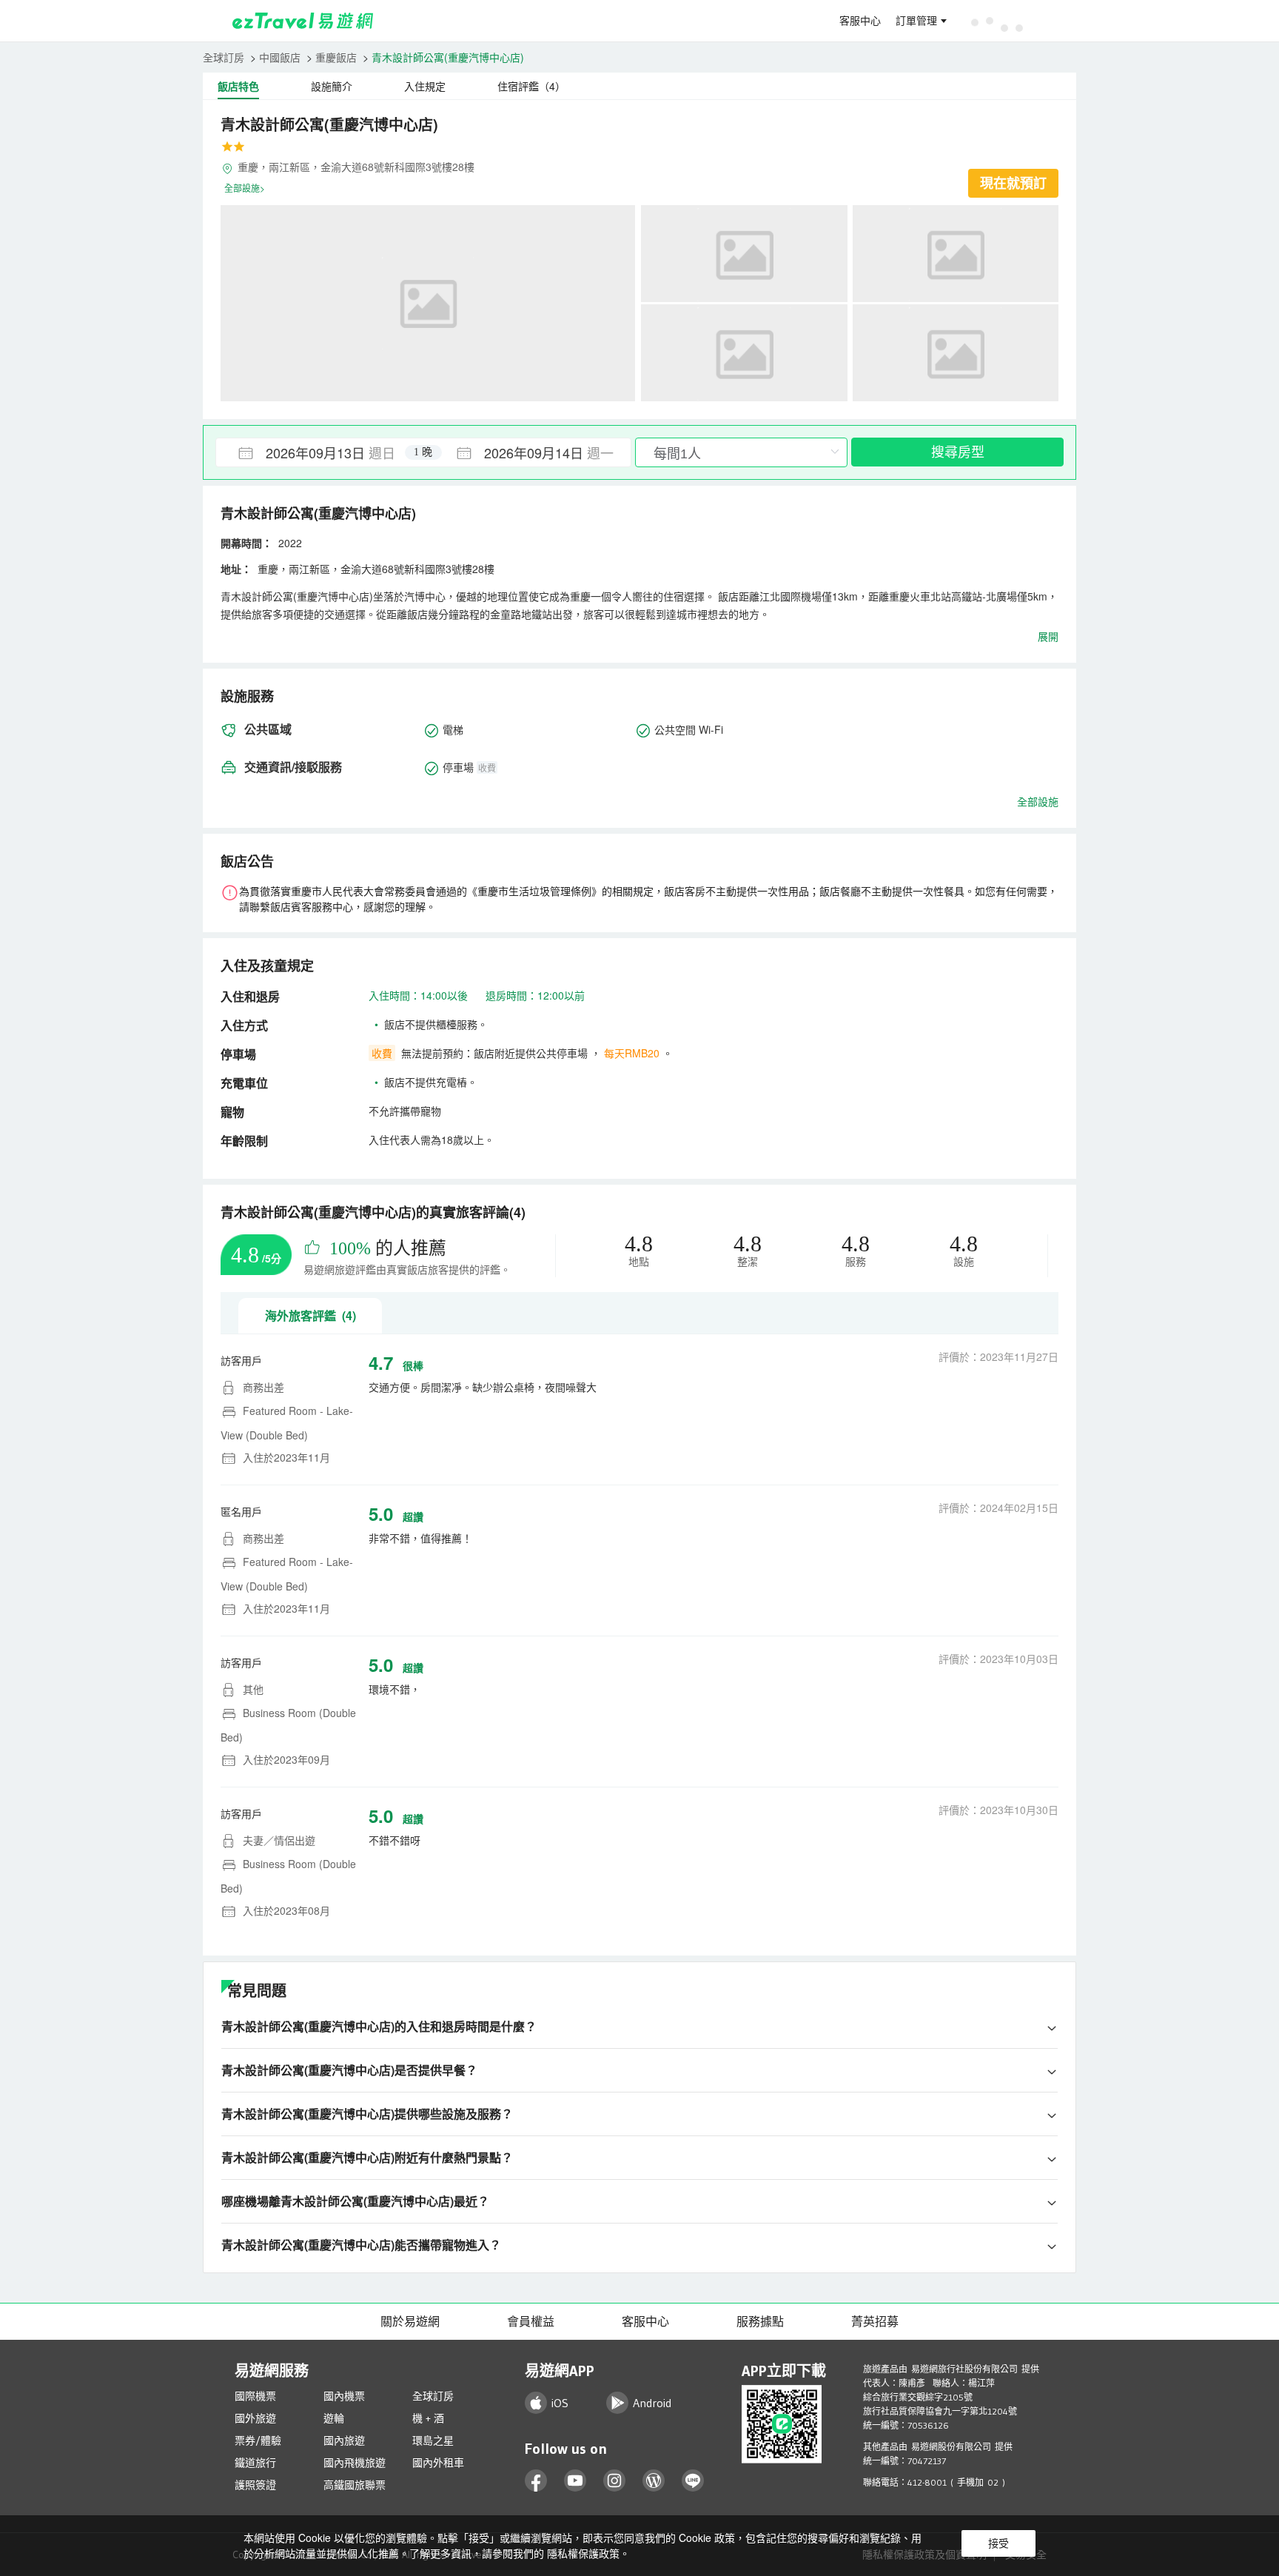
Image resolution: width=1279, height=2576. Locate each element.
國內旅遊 (344, 2440)
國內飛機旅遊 (355, 2463)
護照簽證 (255, 2485)
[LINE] (693, 2481)
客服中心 (860, 21)
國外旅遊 (255, 2418)
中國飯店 (280, 57)
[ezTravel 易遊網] (303, 21)
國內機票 (344, 2396)
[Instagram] (615, 2481)
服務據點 (760, 2321)
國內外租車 (438, 2463)
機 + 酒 (428, 2418)
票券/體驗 (258, 2440)
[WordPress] (654, 2481)
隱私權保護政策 (583, 2553)
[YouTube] (575, 2481)
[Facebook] (536, 2481)
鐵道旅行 (255, 2463)
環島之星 (433, 2440)
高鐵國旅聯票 (355, 2485)
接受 (998, 2543)
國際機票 (255, 2396)
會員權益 (531, 2321)
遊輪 (334, 2418)
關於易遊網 (410, 2321)
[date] (320, 452)
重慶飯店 (336, 57)
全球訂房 (224, 57)
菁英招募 (875, 2321)
